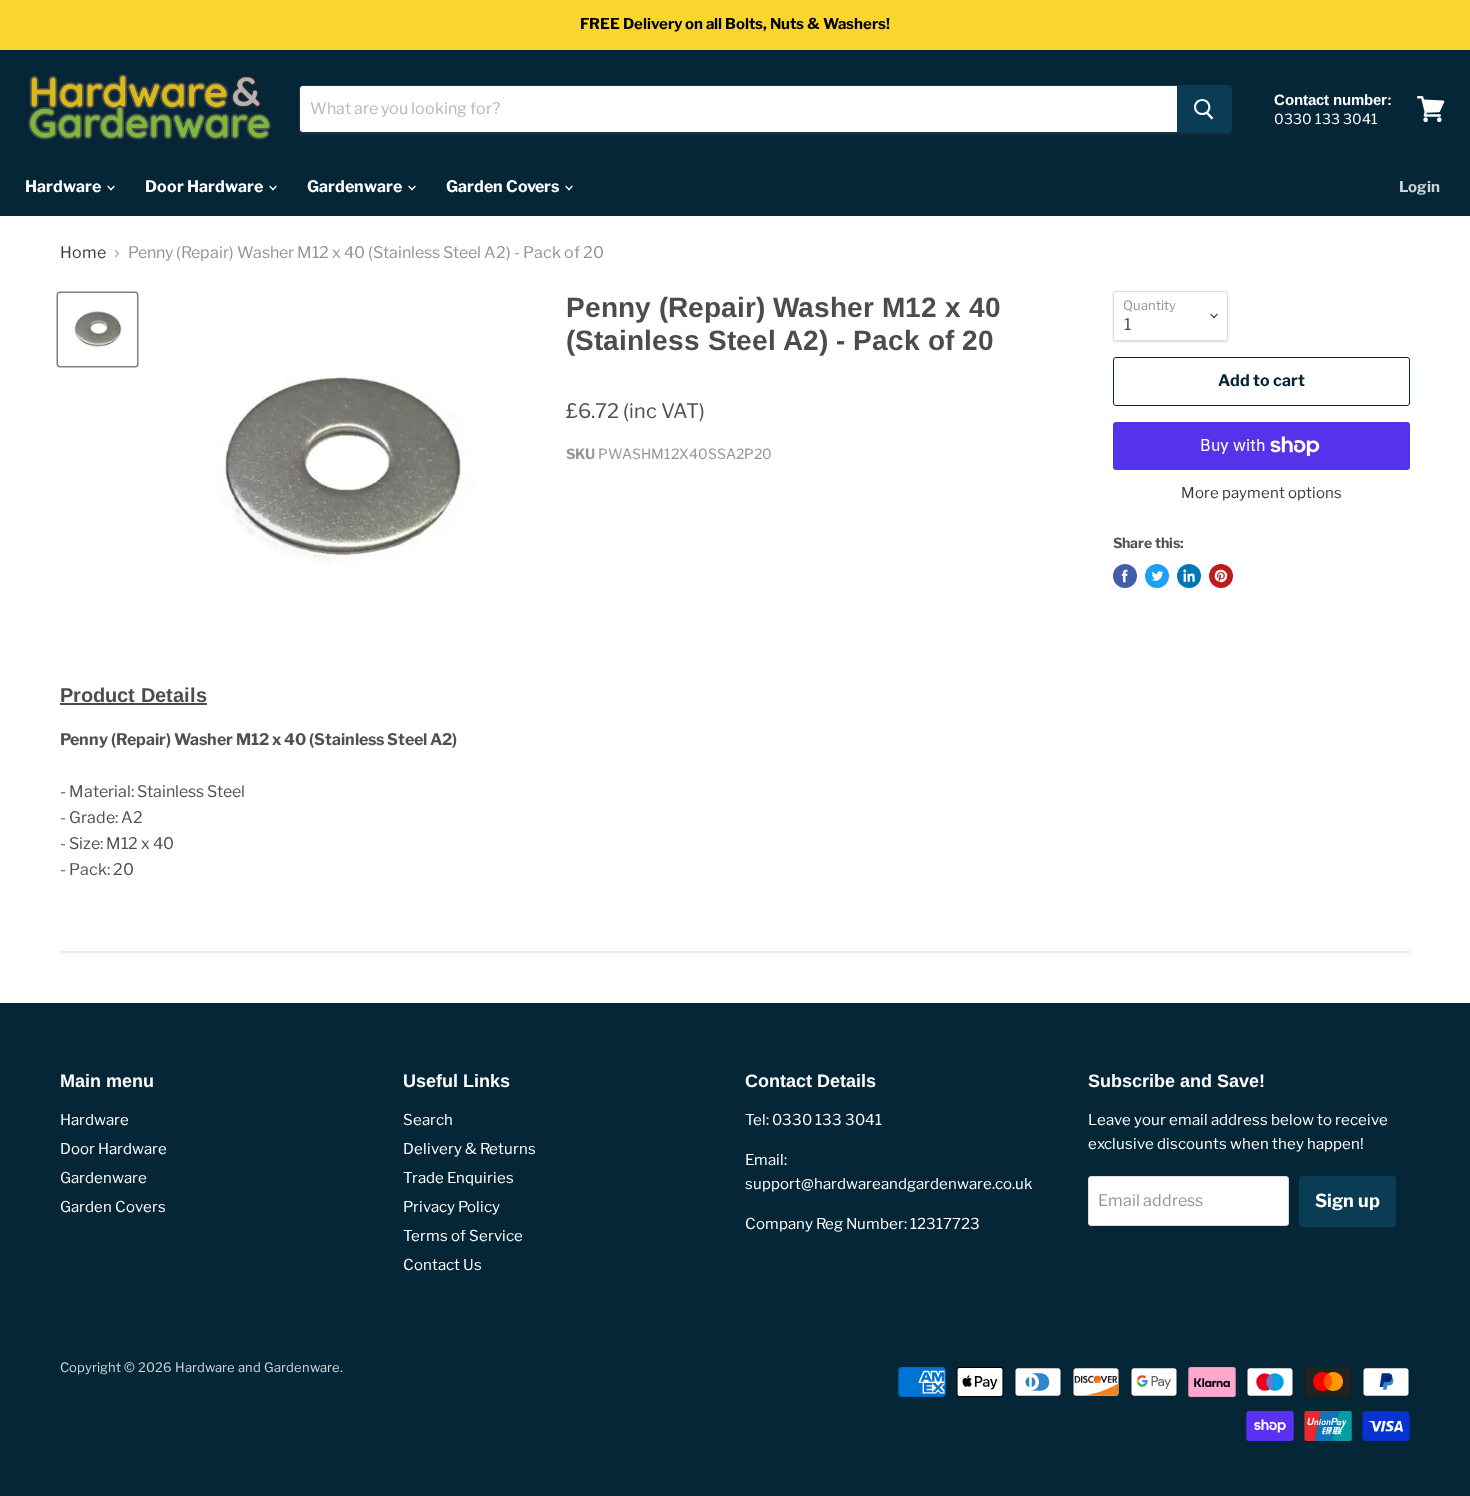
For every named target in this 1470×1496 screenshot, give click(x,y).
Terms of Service (463, 1236)
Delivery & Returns (469, 1149)
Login (1419, 187)
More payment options (1261, 493)
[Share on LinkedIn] (1189, 576)
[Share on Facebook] (1125, 576)
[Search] (1204, 109)
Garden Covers (504, 186)
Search (428, 1120)
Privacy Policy (451, 1207)
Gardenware (356, 186)
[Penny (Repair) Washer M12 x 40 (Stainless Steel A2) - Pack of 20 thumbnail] (97, 329)
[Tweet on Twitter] (1157, 576)
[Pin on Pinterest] (1221, 576)
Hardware (64, 186)
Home (83, 253)
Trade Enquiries (458, 1178)
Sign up (1347, 1200)
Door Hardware (205, 186)
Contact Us (442, 1265)
